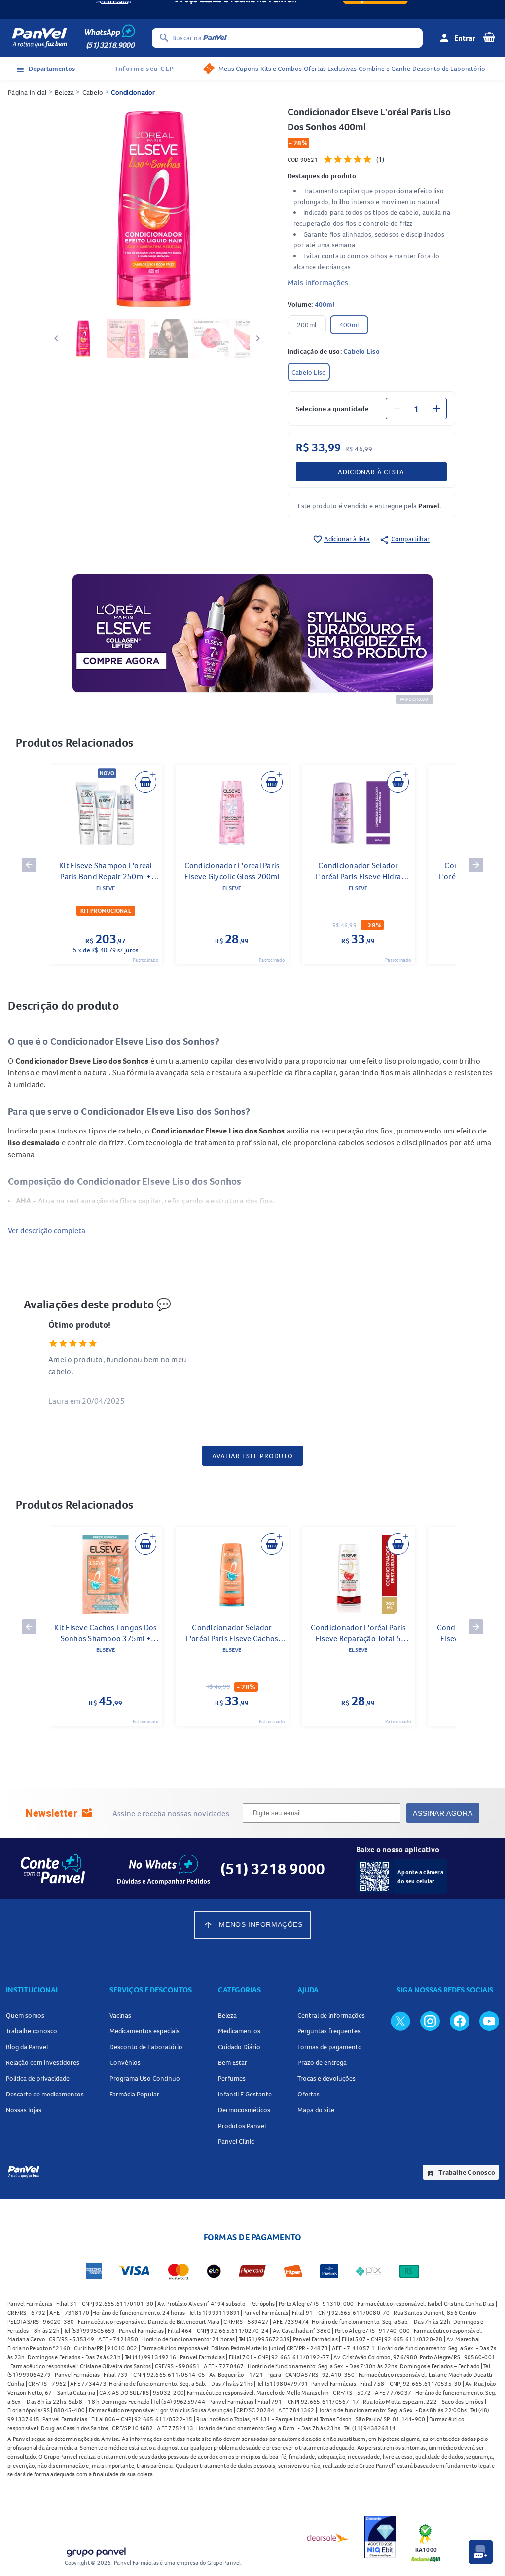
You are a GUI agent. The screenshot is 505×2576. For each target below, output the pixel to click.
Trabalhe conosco (32, 2031)
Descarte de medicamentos (45, 2094)
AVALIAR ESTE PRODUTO (252, 1456)
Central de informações (331, 2015)
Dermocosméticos (244, 2110)
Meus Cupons (238, 69)
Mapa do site (316, 2110)
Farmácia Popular (134, 2094)
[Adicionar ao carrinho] (145, 782)
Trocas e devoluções (326, 2078)
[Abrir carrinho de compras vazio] (489, 37)
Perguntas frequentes (329, 2031)
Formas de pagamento (330, 2047)
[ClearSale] (328, 2537)
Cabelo (93, 92)
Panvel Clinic (236, 2141)
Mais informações (318, 282)
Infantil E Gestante (245, 2094)
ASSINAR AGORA (443, 1813)
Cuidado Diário (239, 2047)
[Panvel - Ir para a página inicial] (39, 38)
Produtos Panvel (242, 2126)
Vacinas (120, 2015)
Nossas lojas (24, 2110)
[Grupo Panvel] (96, 2550)
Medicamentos (239, 2031)
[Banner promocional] (252, 9)
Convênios (125, 2062)
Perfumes (232, 2078)
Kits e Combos (281, 69)
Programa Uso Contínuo (145, 2078)
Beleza (65, 92)
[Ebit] (380, 2537)
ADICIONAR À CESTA (371, 472)
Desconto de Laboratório (449, 69)
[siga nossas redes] (400, 2021)
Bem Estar (233, 2062)
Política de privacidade (38, 2078)
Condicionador (133, 92)
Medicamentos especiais (144, 2031)
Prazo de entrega (322, 2062)
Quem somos (25, 2015)
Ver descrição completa (47, 1230)
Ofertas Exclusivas (330, 69)
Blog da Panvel (27, 2047)
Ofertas (308, 2094)
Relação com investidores (43, 2062)
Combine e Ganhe (384, 69)
